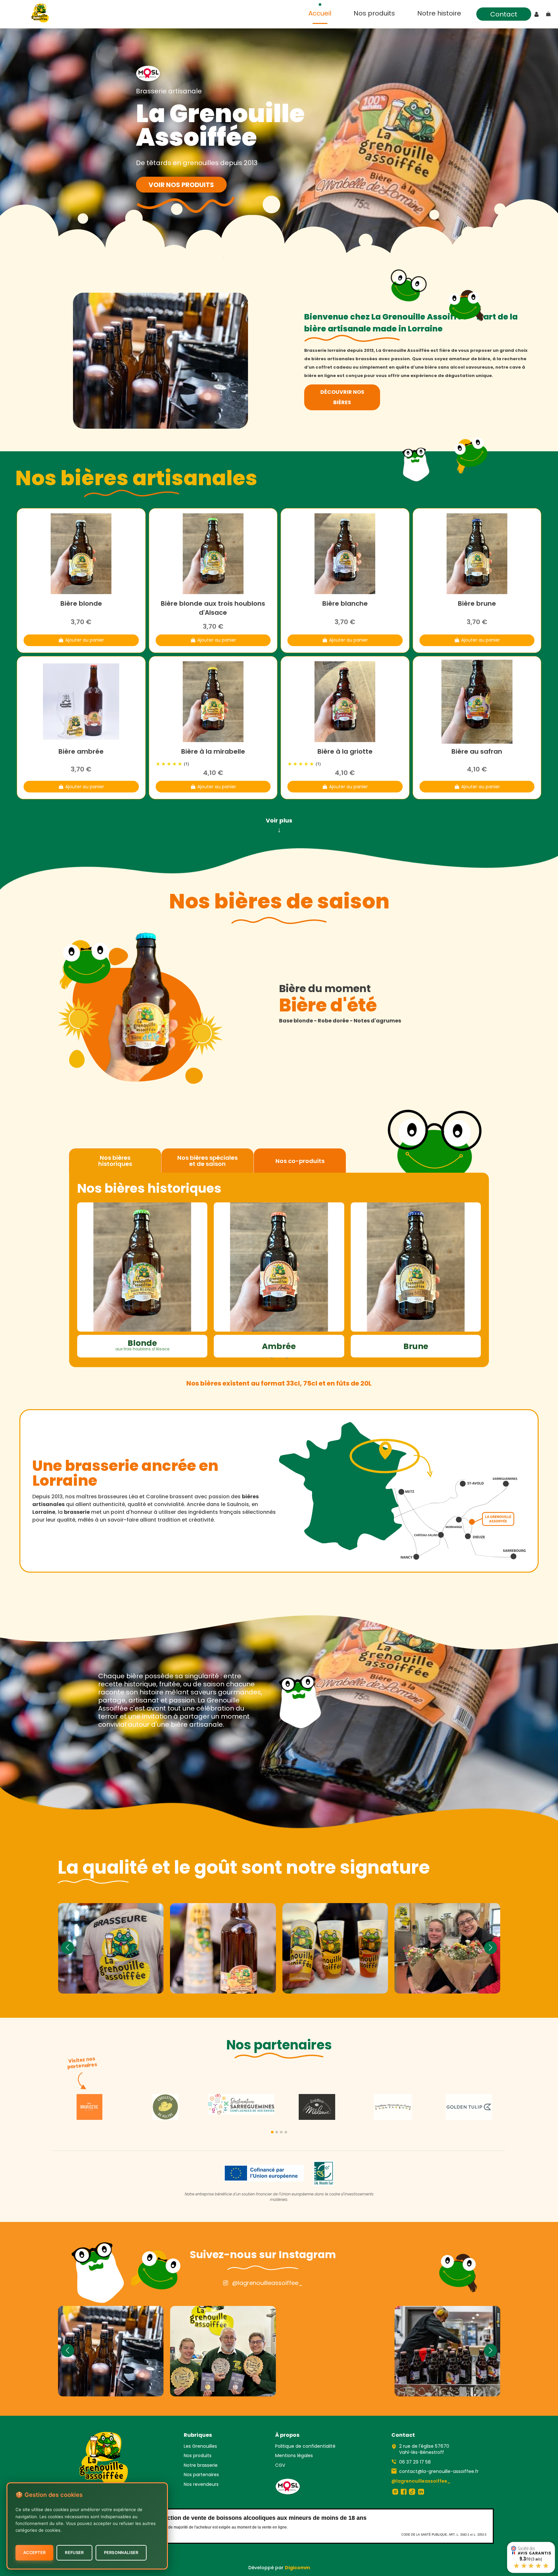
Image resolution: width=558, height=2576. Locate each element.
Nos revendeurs (201, 2484)
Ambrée (279, 1346)
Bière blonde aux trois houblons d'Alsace (213, 608)
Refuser (74, 2553)
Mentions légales (294, 2456)
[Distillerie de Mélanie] (317, 2107)
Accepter (34, 2553)
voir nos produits (181, 185)
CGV (280, 2465)
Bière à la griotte (345, 751)
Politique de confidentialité (305, 2446)
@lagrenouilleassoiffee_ (268, 2283)
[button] (272, 2132)
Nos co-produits (300, 1161)
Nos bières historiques (115, 1161)
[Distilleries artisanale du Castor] (393, 2107)
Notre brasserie (201, 2465)
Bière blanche (345, 603)
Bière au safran (477, 751)
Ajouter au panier (85, 640)
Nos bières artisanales (136, 479)
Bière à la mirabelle (213, 751)
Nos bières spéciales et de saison (207, 1161)
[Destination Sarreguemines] (241, 2104)
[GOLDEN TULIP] (469, 2107)
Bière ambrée (81, 751)
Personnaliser (121, 2553)
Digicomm (297, 2568)
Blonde (142, 1345)
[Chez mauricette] (89, 2107)
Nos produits (198, 2456)
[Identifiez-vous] (537, 15)
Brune (416, 1346)
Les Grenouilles (200, 2446)
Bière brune (477, 603)
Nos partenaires (201, 2475)
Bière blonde (81, 603)
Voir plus (279, 825)
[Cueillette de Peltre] (165, 2107)
